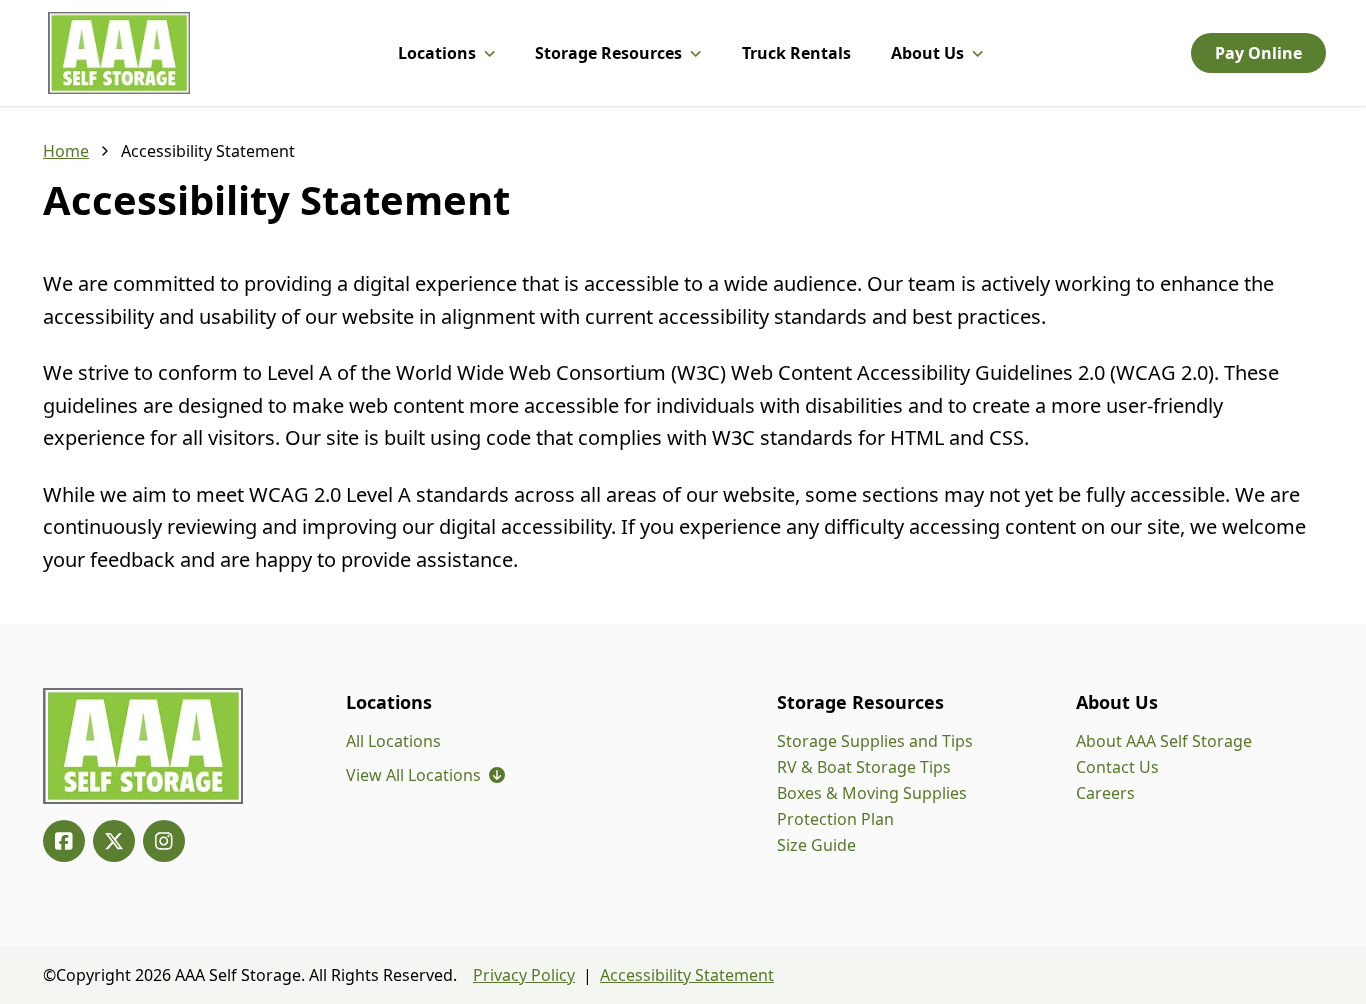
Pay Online (1258, 53)
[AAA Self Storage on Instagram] (164, 841)
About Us (927, 53)
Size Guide (816, 845)
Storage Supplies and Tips (875, 741)
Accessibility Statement (687, 975)
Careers (1105, 793)
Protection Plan (835, 819)
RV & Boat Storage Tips (864, 767)
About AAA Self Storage (1164, 741)
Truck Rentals (796, 53)
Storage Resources (608, 53)
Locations (437, 53)
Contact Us (1117, 767)
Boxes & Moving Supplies (872, 793)
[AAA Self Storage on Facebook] (64, 841)
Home (66, 151)
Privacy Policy (524, 975)
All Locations (393, 741)
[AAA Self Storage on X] (114, 841)
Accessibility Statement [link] (208, 151)
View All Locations (425, 775)
